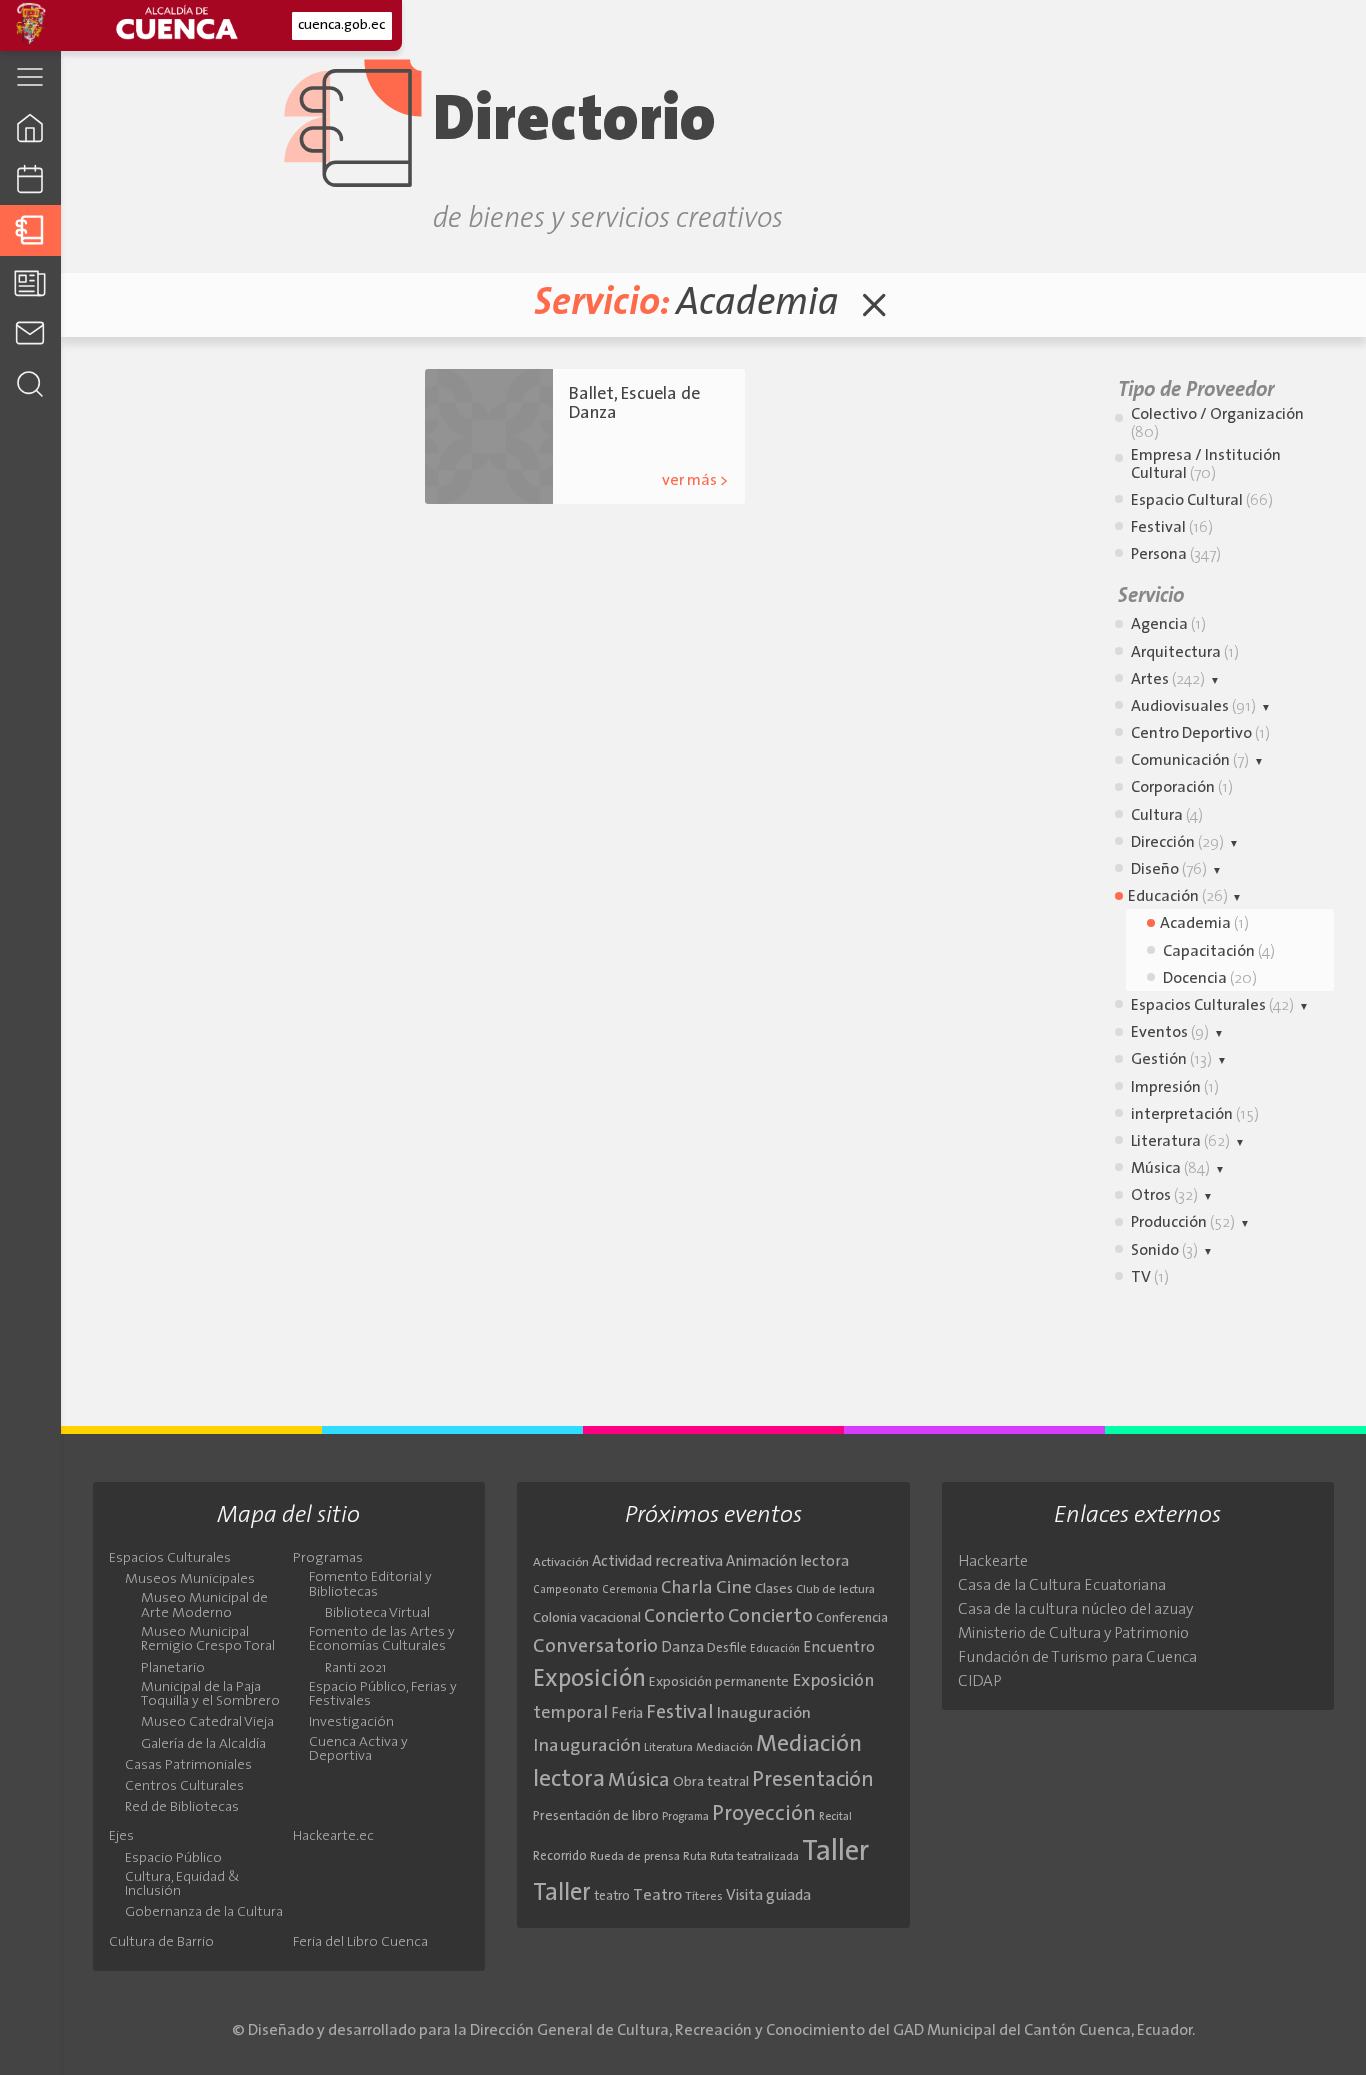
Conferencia (852, 1618)
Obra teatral (711, 1782)
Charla (687, 1588)
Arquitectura (1185, 653)
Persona (1176, 555)
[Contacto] (30, 332)
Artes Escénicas (674, 444)
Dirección (1177, 843)
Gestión (1171, 1060)
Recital (835, 1817)
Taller (835, 1852)
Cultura (1167, 816)
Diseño (1169, 870)
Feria (627, 1714)
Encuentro (839, 1648)
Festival (1172, 528)
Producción (1183, 1223)
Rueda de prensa (635, 1857)
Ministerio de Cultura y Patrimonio (1073, 1634)
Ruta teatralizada (754, 1857)
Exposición (589, 1680)
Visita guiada (768, 1896)
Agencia (1168, 625)
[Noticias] (30, 281)
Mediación (724, 1748)
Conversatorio (595, 1647)
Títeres (704, 1897)
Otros (1164, 1196)
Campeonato (566, 1590)
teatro (612, 1896)
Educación (1178, 897)
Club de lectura (835, 1590)
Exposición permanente (719, 1682)
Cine (734, 1588)
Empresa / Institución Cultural (1206, 465)
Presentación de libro (596, 1816)
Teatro (657, 1896)
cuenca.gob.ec (341, 25)
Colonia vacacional (587, 1618)
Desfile (727, 1648)
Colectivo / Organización (1217, 424)
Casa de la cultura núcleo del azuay (1075, 1610)
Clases (774, 1589)
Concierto (684, 1617)
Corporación (1182, 788)
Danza (682, 1648)
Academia (597, 444)
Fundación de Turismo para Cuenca (1077, 1658)
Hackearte (993, 1562)
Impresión (1175, 1088)
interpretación (1195, 1115)
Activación (561, 1563)
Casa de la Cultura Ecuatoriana (1062, 1586)
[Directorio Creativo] (30, 230)
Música (1170, 1169)
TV (1150, 1278)
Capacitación (1219, 952)
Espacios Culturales (1212, 1006)
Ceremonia (630, 1590)
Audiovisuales (1193, 707)
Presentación (813, 1780)
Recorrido (560, 1856)
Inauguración (764, 1714)
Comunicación (1190, 761)
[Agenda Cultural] (30, 179)
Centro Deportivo (1200, 734)
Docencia (1210, 979)
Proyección (764, 1814)
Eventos (1170, 1033)
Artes (1168, 680)
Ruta (695, 1857)
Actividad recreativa (657, 1562)
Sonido (1164, 1251)
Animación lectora (787, 1562)
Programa (685, 1817)
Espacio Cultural (1202, 501)
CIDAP (980, 1682)
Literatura (1180, 1142)
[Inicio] (30, 127)
